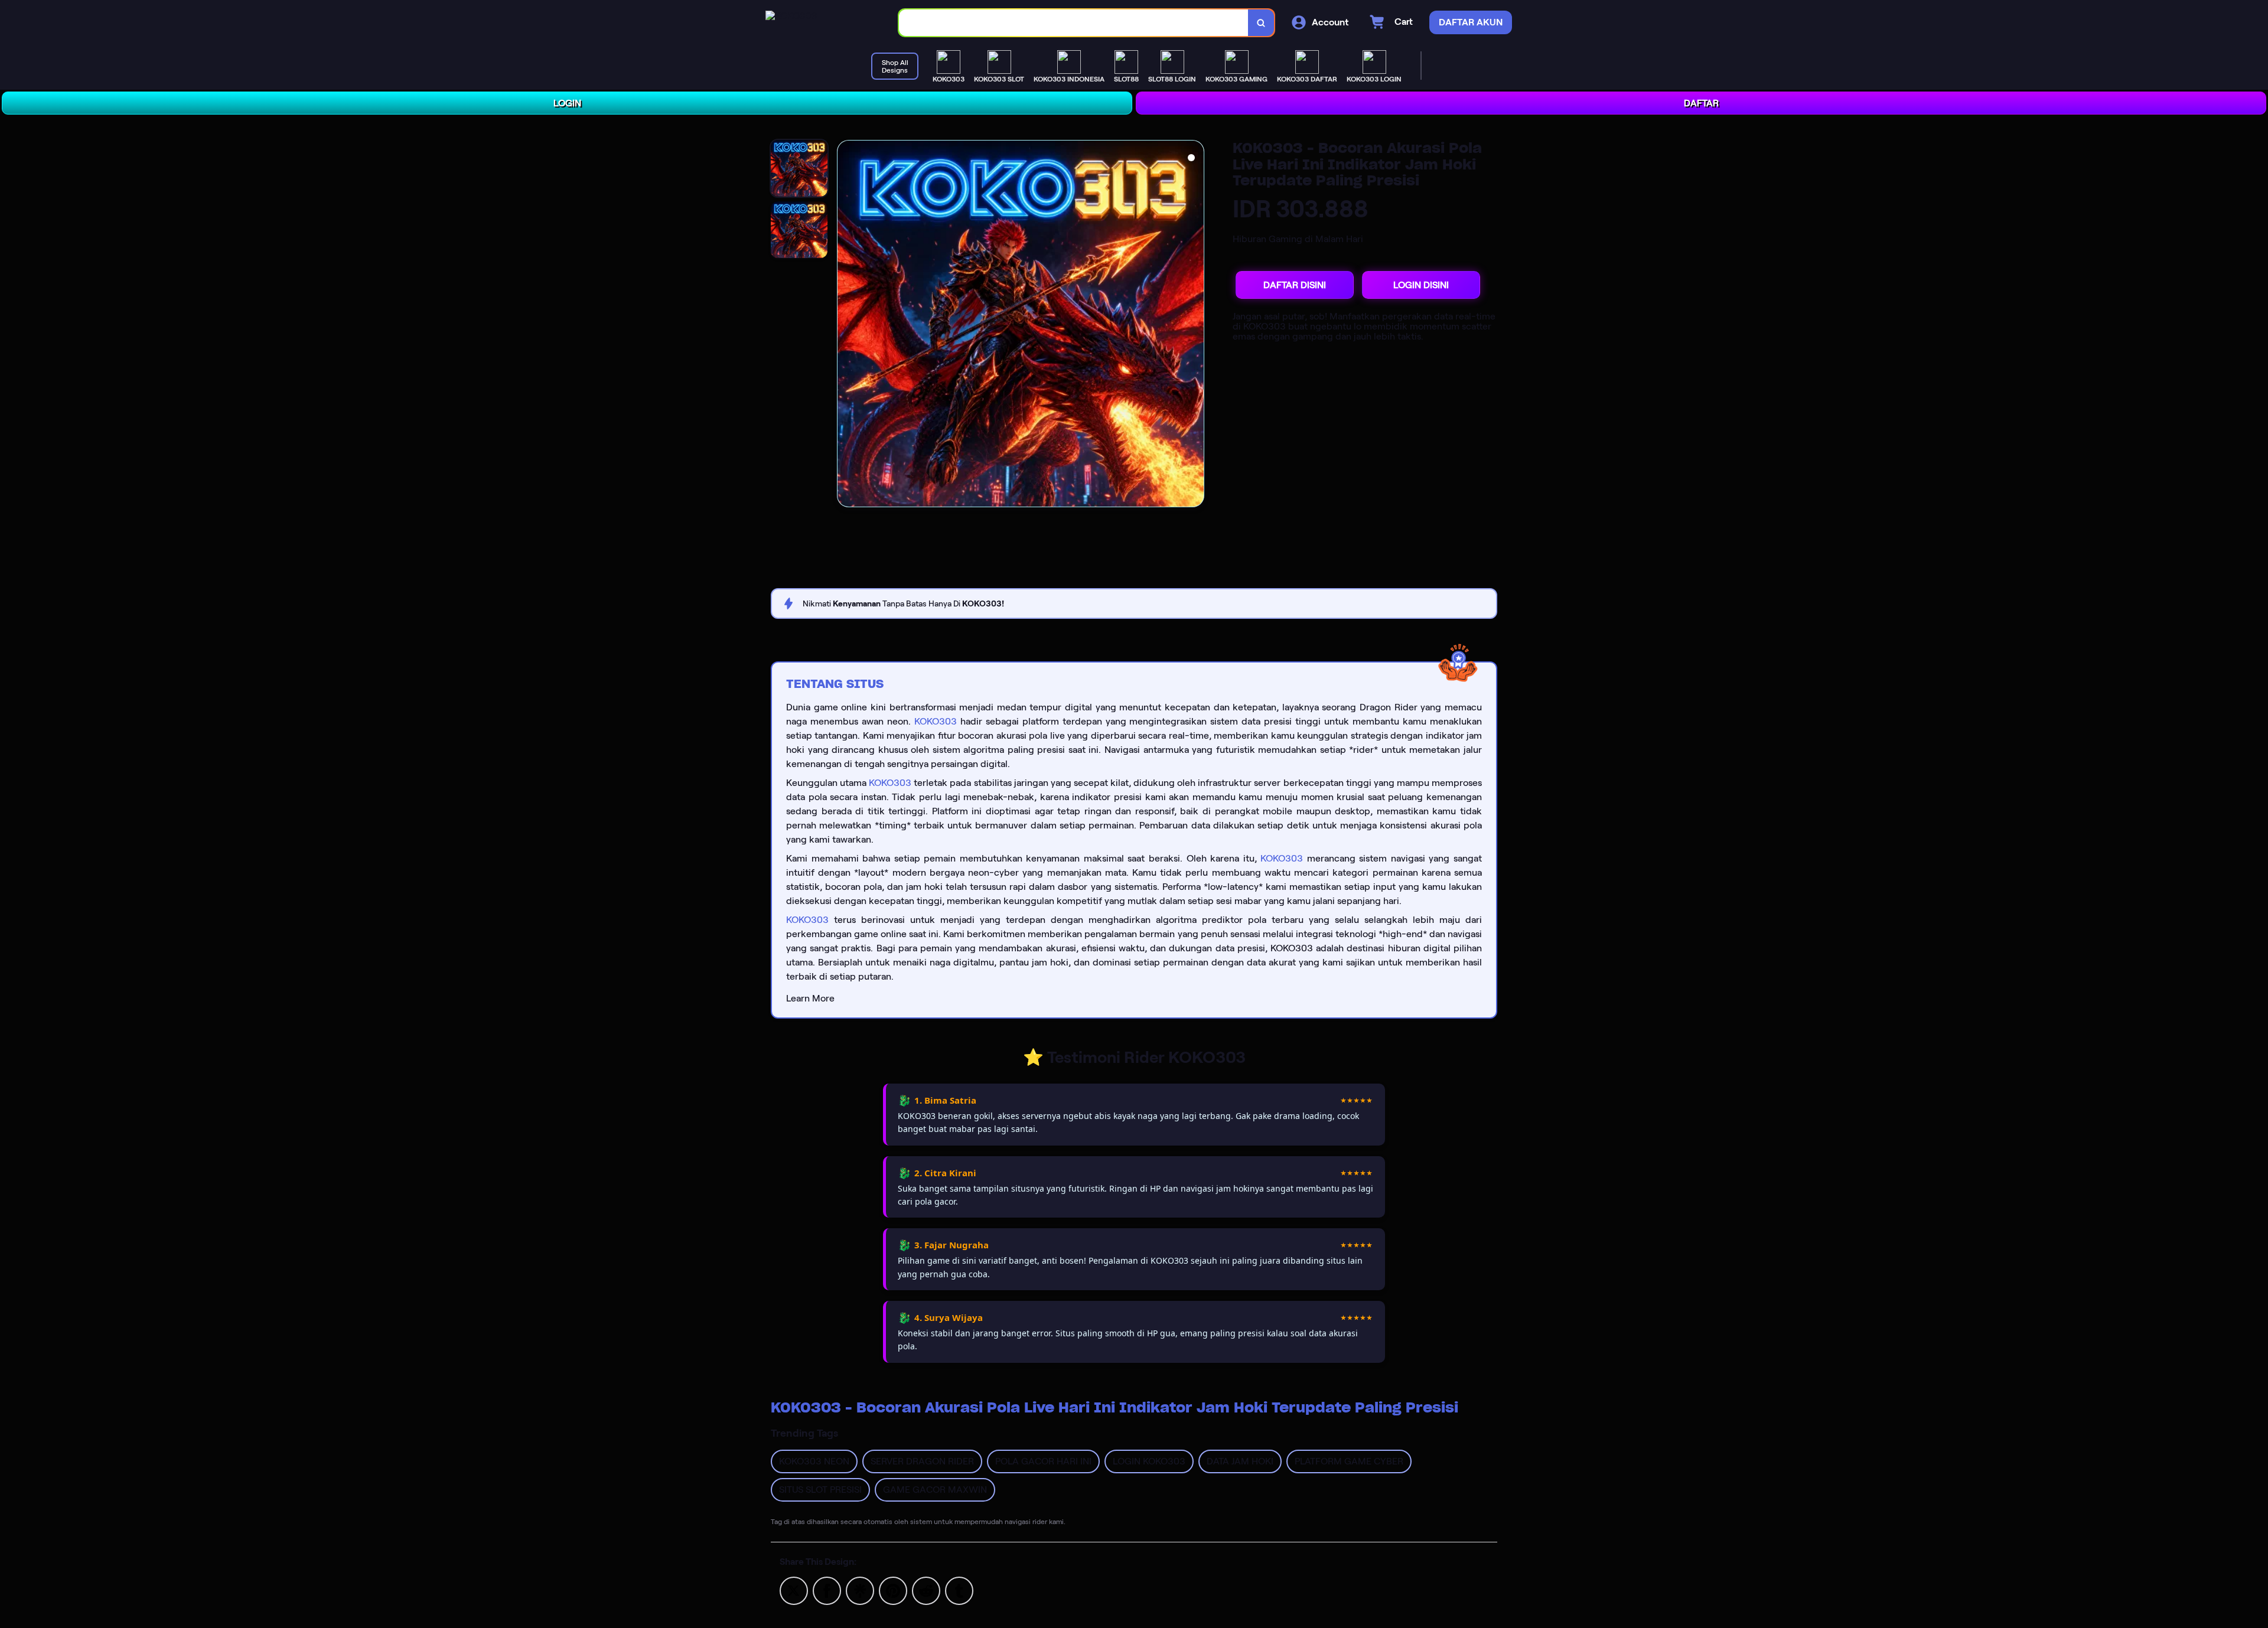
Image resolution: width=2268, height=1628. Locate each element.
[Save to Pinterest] (893, 1590)
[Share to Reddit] (926, 1590)
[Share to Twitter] (794, 1590)
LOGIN (567, 103)
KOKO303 (936, 721)
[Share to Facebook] (827, 1590)
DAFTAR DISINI (1295, 285)
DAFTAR (1701, 103)
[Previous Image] (846, 325)
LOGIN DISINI (1421, 285)
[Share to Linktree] (860, 1590)
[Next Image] (1195, 325)
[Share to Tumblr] (959, 1590)
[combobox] (1074, 23)
